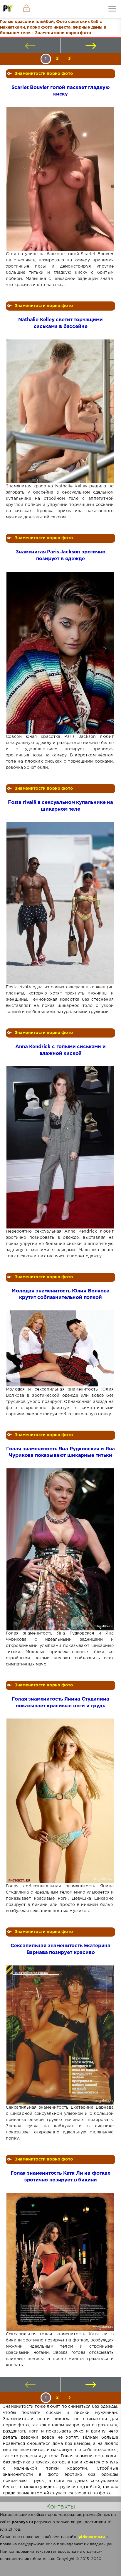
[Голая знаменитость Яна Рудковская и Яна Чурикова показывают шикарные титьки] (60, 1549)
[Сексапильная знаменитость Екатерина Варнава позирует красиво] (60, 2035)
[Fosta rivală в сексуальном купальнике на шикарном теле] (60, 903)
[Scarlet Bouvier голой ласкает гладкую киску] (60, 179)
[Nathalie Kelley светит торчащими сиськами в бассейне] (60, 411)
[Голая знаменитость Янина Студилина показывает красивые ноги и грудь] (60, 1801)
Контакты (60, 2507)
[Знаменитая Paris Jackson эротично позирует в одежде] (60, 653)
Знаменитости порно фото (44, 74)
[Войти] (26, 9)
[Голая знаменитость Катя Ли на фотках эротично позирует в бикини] (60, 2262)
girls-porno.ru (92, 2537)
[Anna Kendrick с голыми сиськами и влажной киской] (60, 1147)
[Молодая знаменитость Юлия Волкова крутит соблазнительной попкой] (60, 1348)
